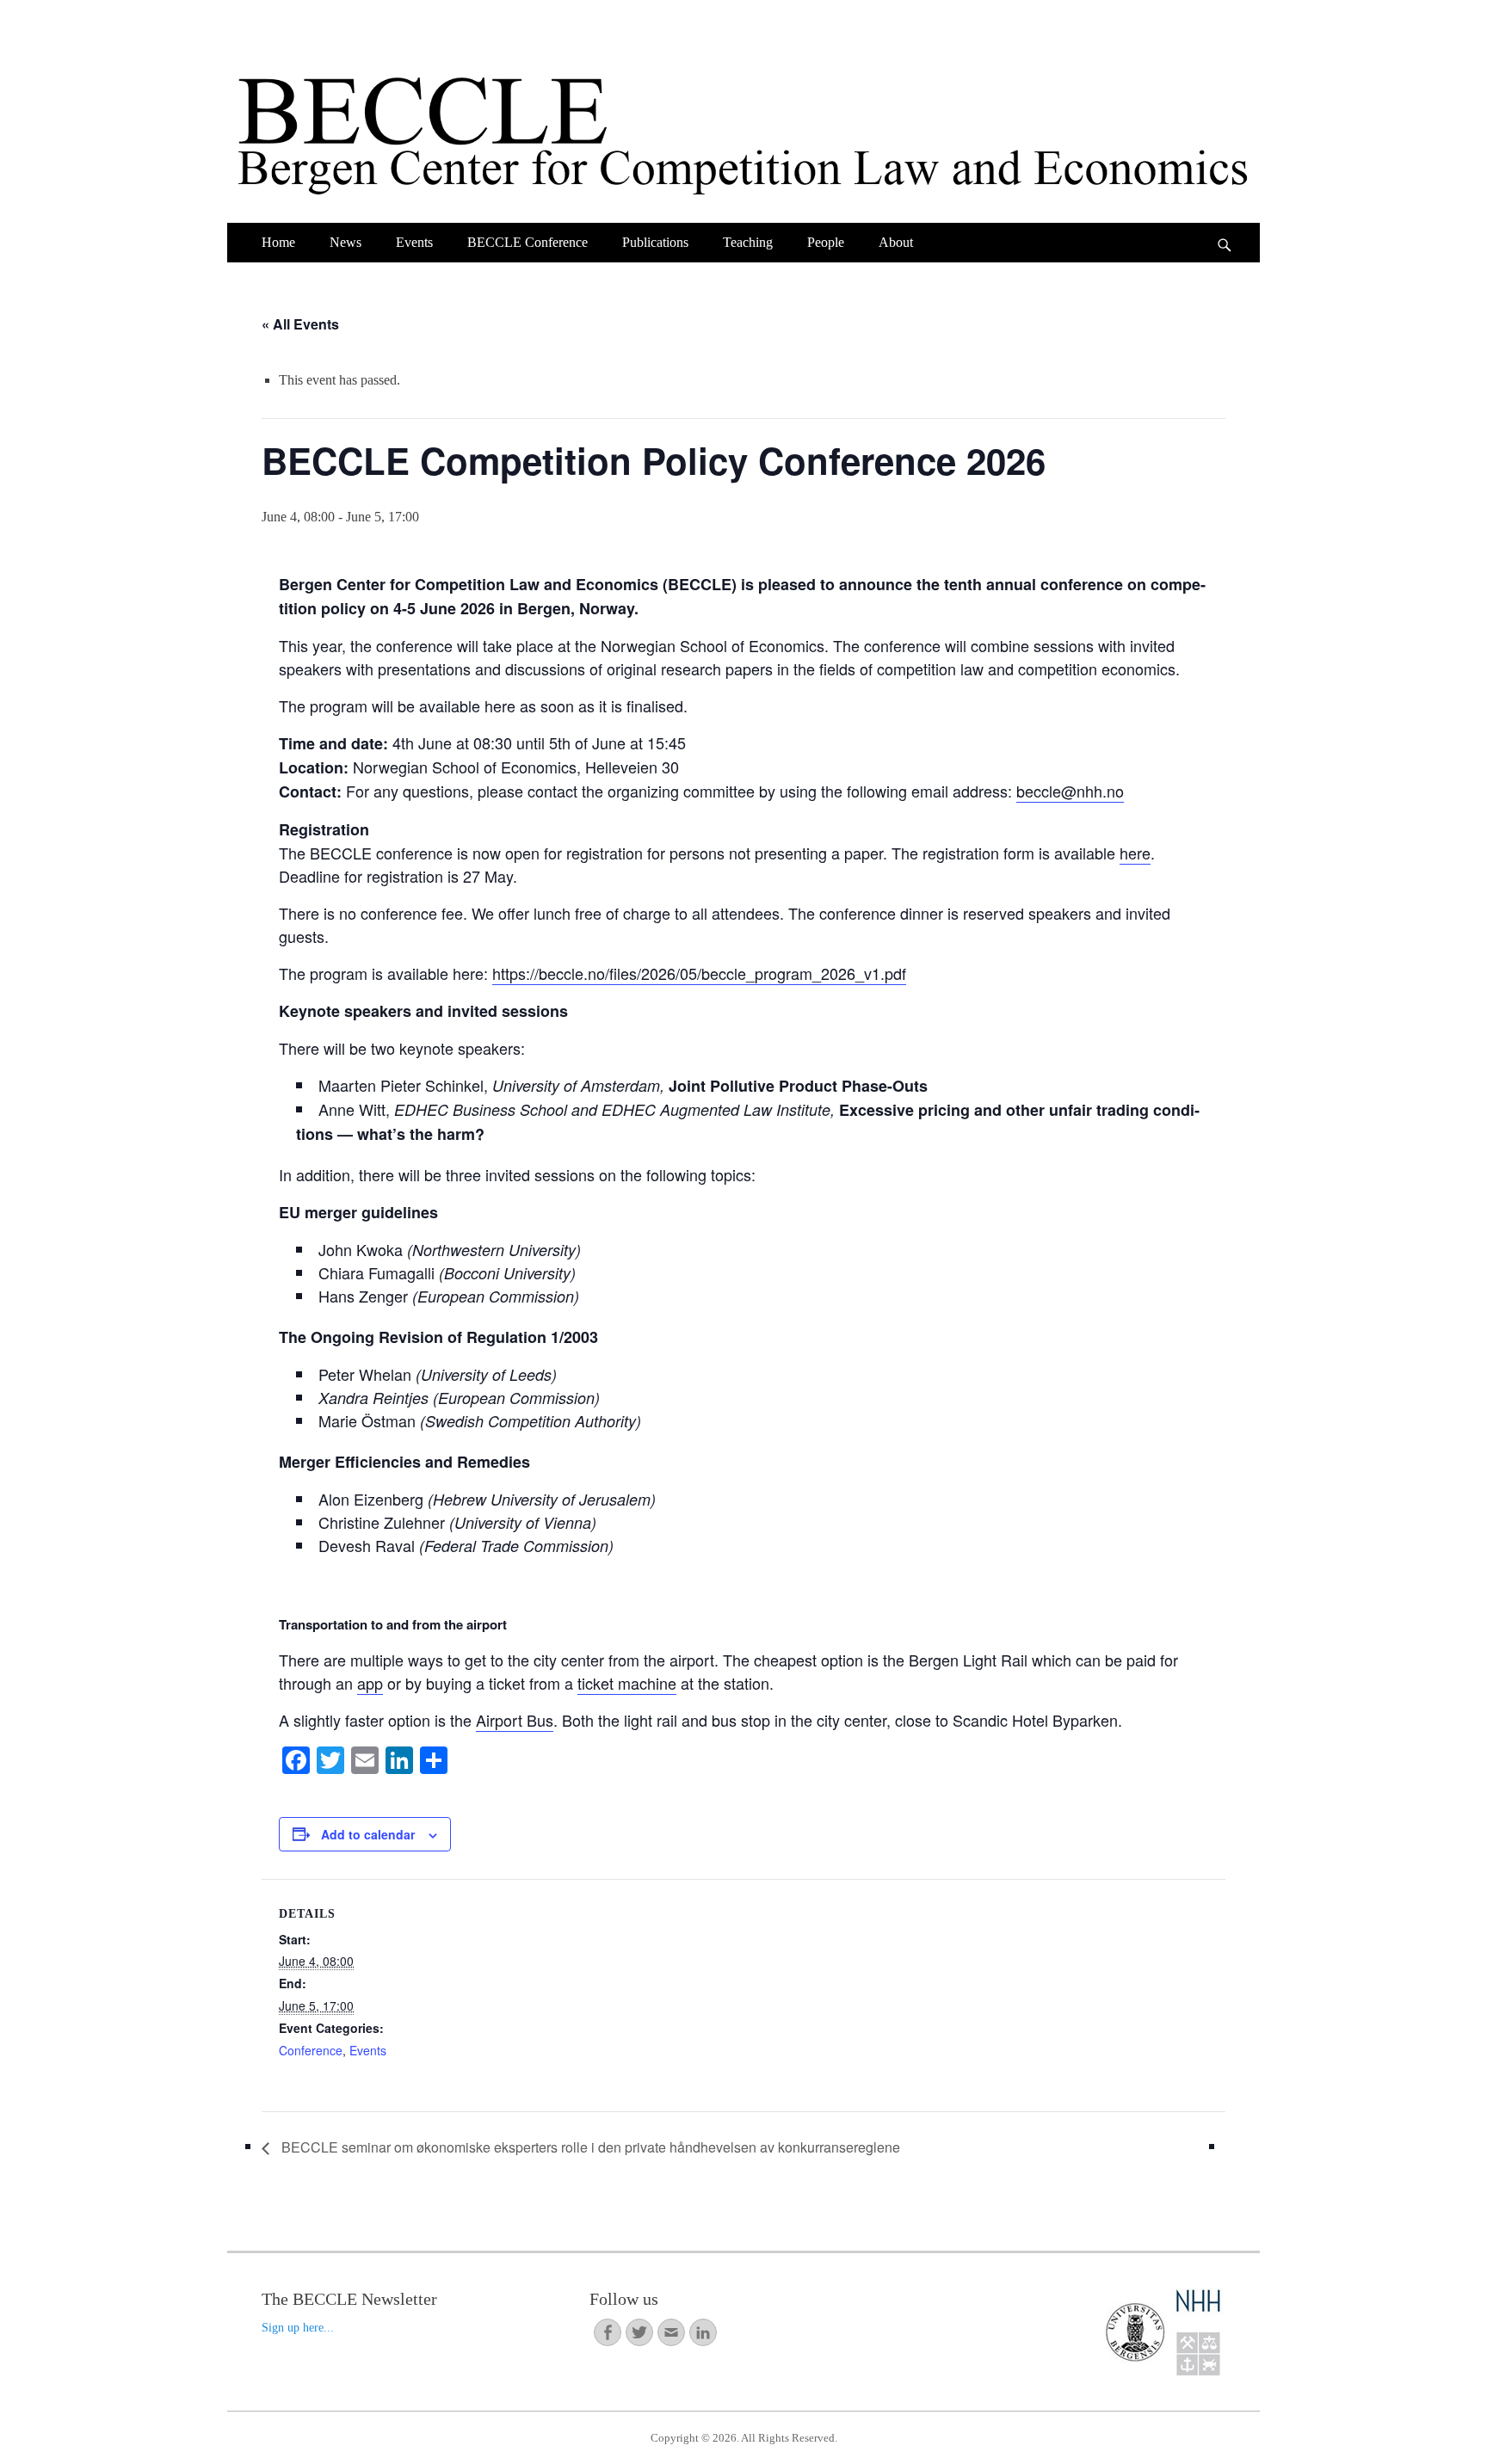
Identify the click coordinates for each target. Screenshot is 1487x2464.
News (346, 242)
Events (414, 242)
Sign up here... (298, 2328)
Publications (655, 242)
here (1135, 853)
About (896, 242)
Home (278, 242)
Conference (311, 2050)
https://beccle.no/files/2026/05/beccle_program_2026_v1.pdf (699, 973)
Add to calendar (368, 1834)
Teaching (748, 242)
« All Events (300, 324)
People (826, 242)
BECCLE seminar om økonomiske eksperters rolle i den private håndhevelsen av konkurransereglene (589, 2147)
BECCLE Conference (528, 242)
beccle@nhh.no (1070, 791)
